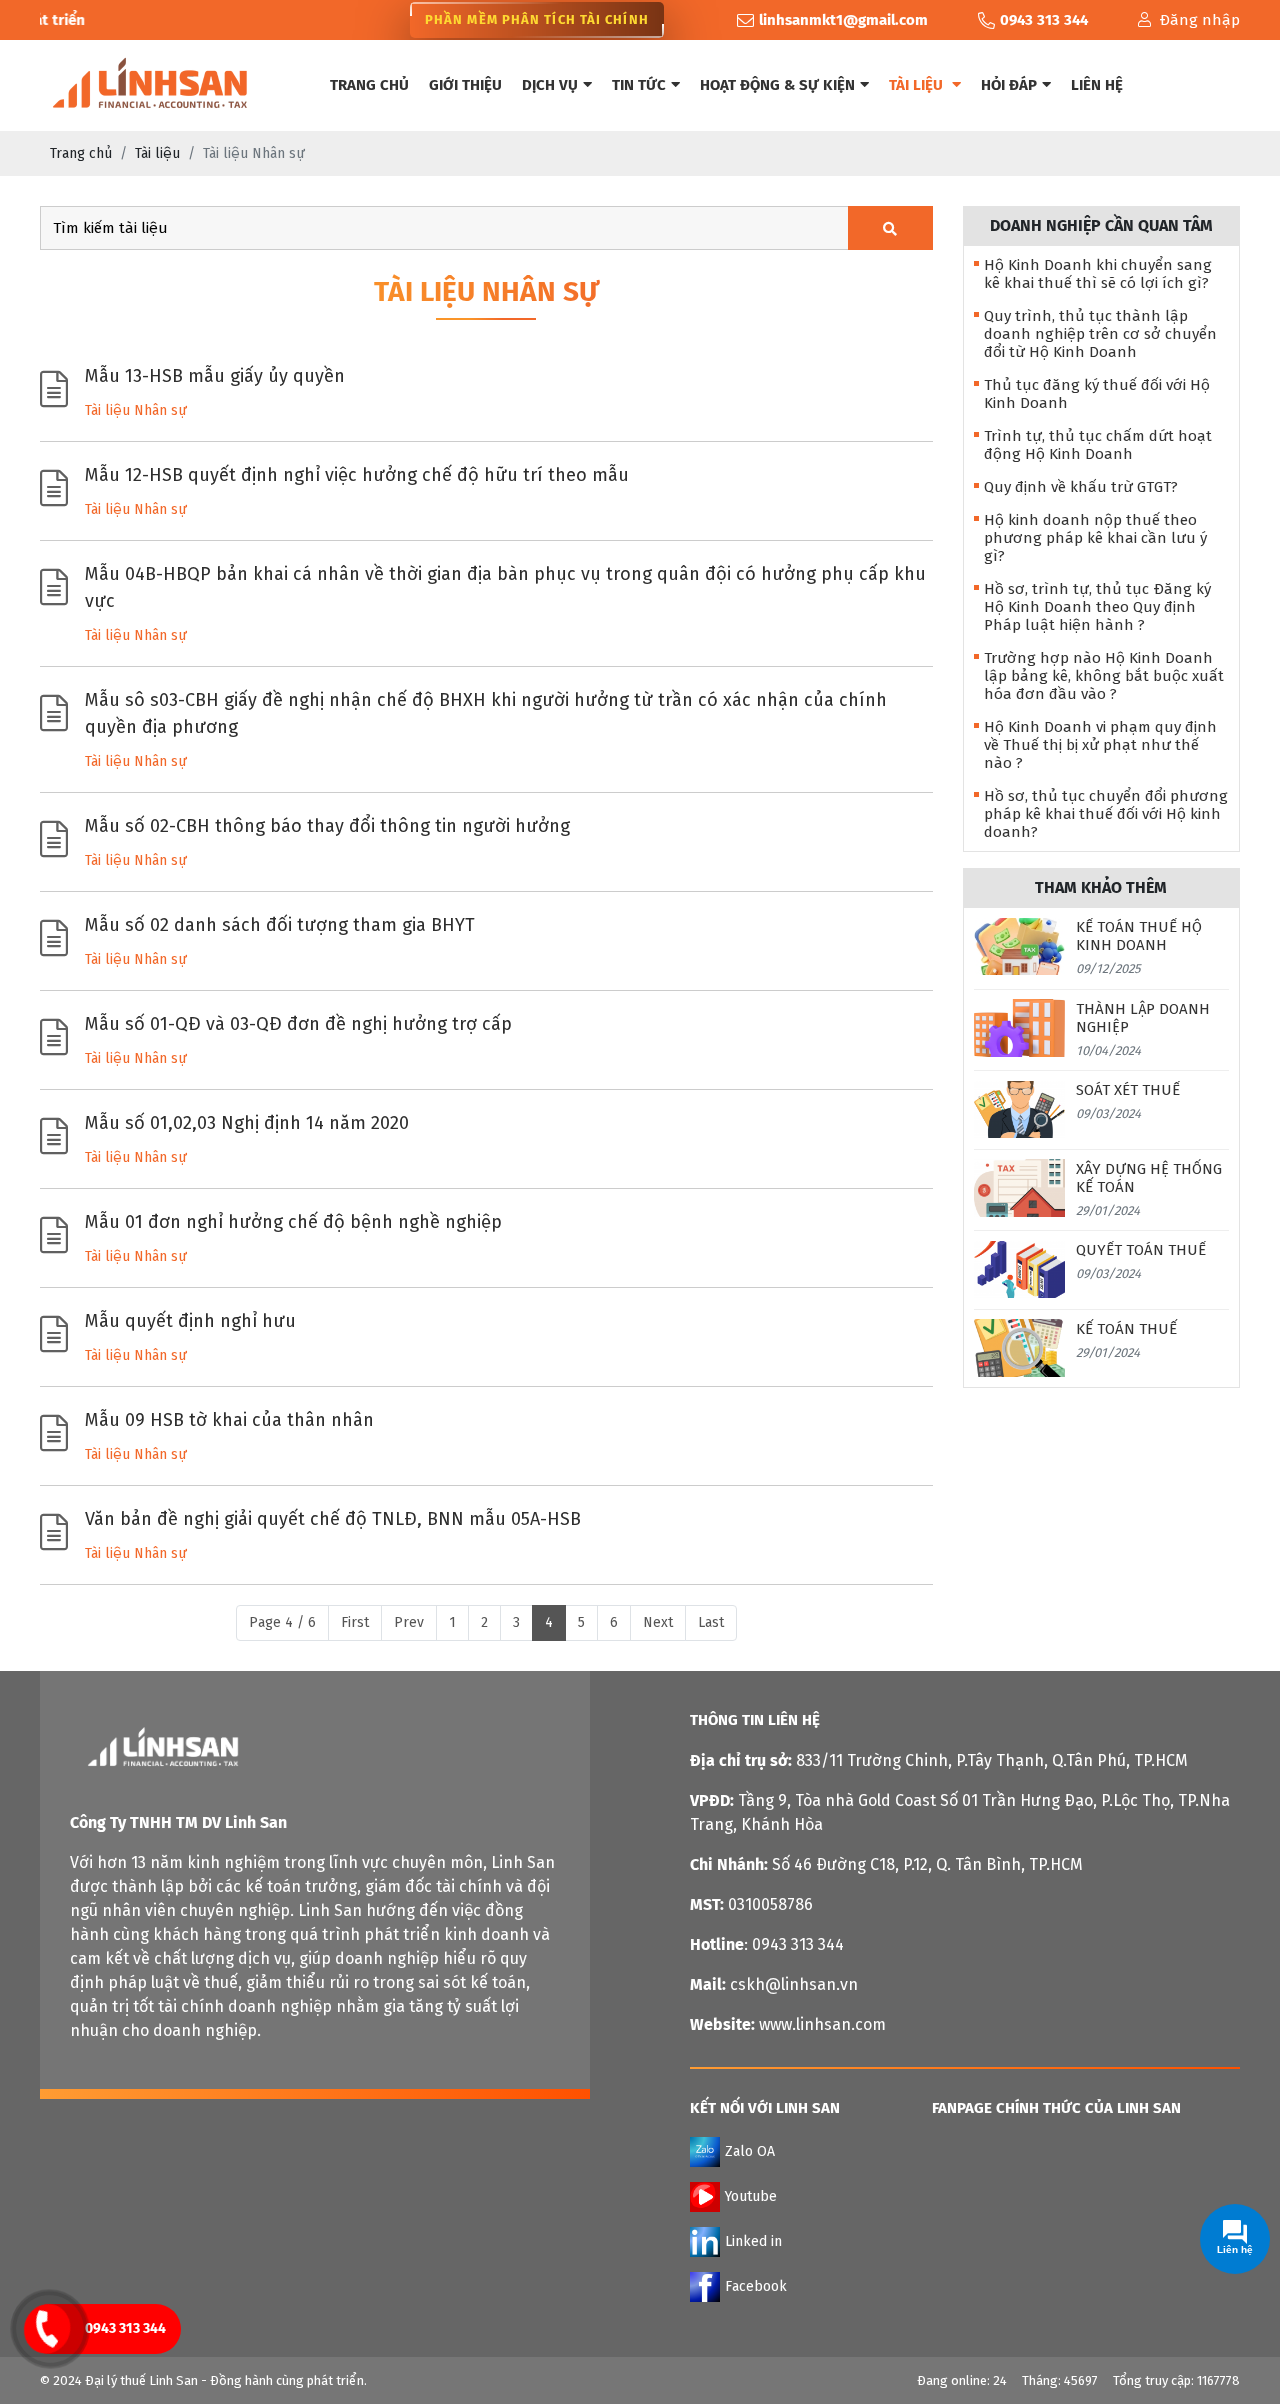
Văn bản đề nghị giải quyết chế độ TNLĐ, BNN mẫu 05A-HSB (333, 1519)
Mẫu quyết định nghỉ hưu (190, 1321)
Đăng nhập (1199, 20)
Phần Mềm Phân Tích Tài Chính (537, 19)
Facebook (756, 2285)
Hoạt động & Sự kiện (777, 85)
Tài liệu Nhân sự (136, 410)
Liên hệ (1097, 85)
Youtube (751, 2195)
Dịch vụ (550, 85)
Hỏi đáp (1009, 85)
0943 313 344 (125, 2328)
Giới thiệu (465, 85)
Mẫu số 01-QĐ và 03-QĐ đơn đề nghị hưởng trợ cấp (298, 1024)
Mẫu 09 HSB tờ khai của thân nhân (229, 1420)
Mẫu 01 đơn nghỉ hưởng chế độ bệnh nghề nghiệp (293, 1222)
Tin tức (639, 85)
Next (658, 1622)
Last (711, 1622)
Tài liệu (918, 85)
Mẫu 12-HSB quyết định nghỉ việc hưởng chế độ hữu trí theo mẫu (357, 475)
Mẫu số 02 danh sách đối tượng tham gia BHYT (280, 925)
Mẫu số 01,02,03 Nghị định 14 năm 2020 (247, 1123)
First (355, 1622)
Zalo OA (750, 2150)
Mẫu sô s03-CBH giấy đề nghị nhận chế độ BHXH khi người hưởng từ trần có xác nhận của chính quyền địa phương (486, 713)
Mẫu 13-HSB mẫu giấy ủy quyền (215, 376)
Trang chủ (369, 85)
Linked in (753, 2240)
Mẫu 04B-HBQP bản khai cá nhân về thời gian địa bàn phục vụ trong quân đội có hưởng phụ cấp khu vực (505, 587)
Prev (409, 1622)
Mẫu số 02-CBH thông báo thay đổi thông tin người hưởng (327, 826)
